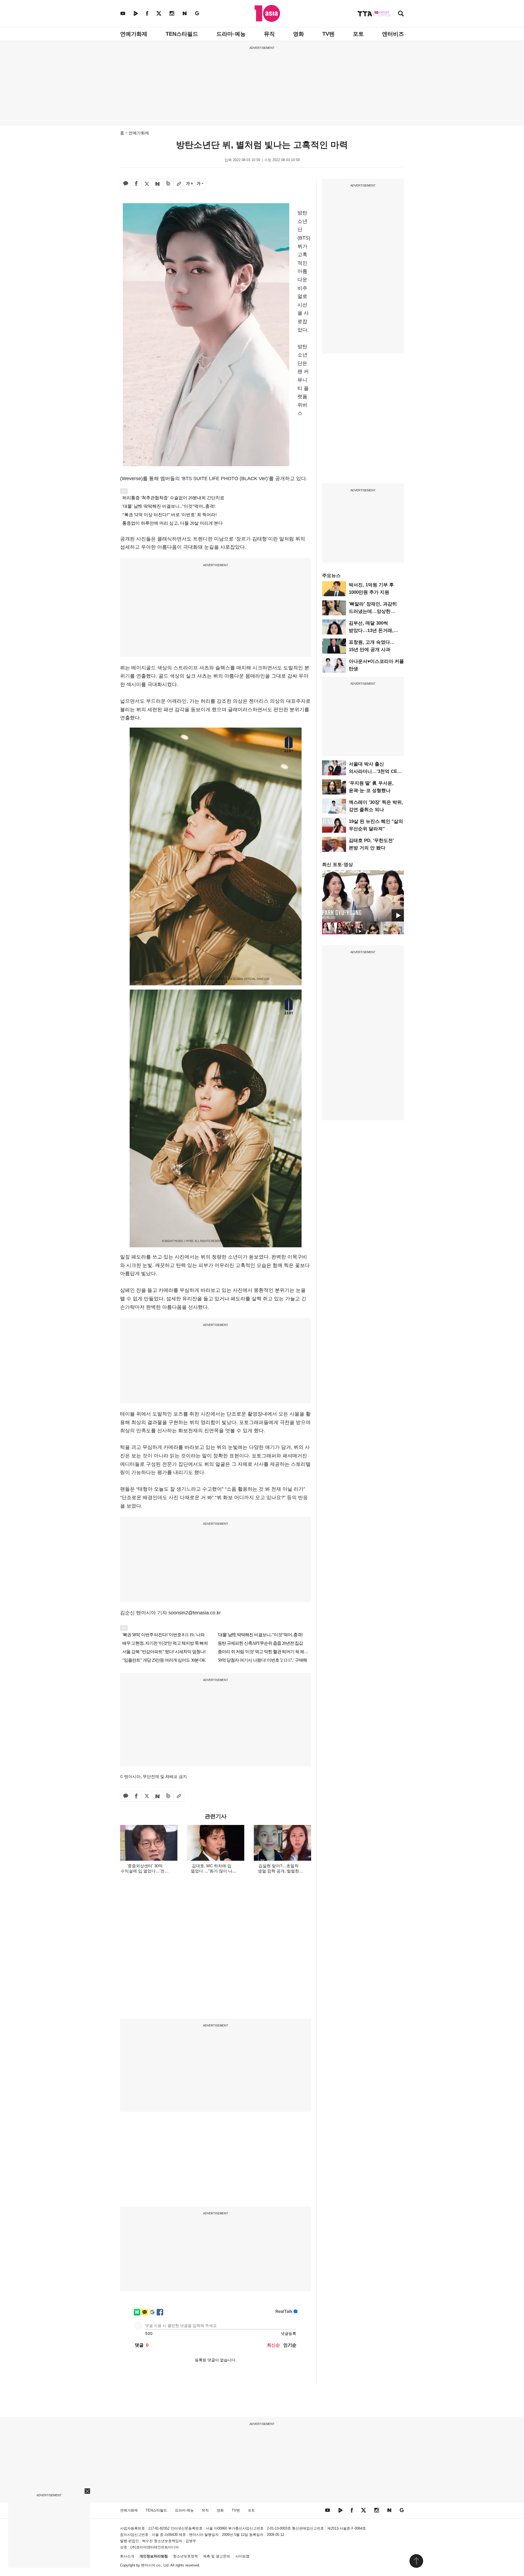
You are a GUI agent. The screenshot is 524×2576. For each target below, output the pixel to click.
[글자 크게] (189, 184)
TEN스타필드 (182, 34)
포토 (358, 34)
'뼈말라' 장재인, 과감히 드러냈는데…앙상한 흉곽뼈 (373, 611)
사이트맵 (242, 2556)
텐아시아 (148, 2565)
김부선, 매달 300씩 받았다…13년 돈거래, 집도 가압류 (371, 630)
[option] (363, 896)
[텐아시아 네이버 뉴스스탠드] (185, 13)
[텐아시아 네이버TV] (136, 13)
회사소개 (127, 2556)
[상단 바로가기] (416, 2561)
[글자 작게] (200, 184)
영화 (299, 34)
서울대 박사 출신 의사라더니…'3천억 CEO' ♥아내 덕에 (375, 771)
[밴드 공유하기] (168, 184)
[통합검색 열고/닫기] (401, 14)
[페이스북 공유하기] (136, 184)
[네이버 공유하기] (157, 184)
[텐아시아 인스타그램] (172, 13)
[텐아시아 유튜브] (123, 13)
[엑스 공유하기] (147, 184)
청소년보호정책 (185, 2556)
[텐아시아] (267, 13)
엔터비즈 (393, 34)
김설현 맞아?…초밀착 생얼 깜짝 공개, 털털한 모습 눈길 (279, 1871)
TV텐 (328, 34)
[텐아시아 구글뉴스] (197, 13)
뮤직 (269, 34)
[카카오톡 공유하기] (126, 184)
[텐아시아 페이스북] (147, 13)
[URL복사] (179, 184)
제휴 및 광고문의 (217, 2556)
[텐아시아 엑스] (159, 13)
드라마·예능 (231, 34)
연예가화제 (134, 34)
